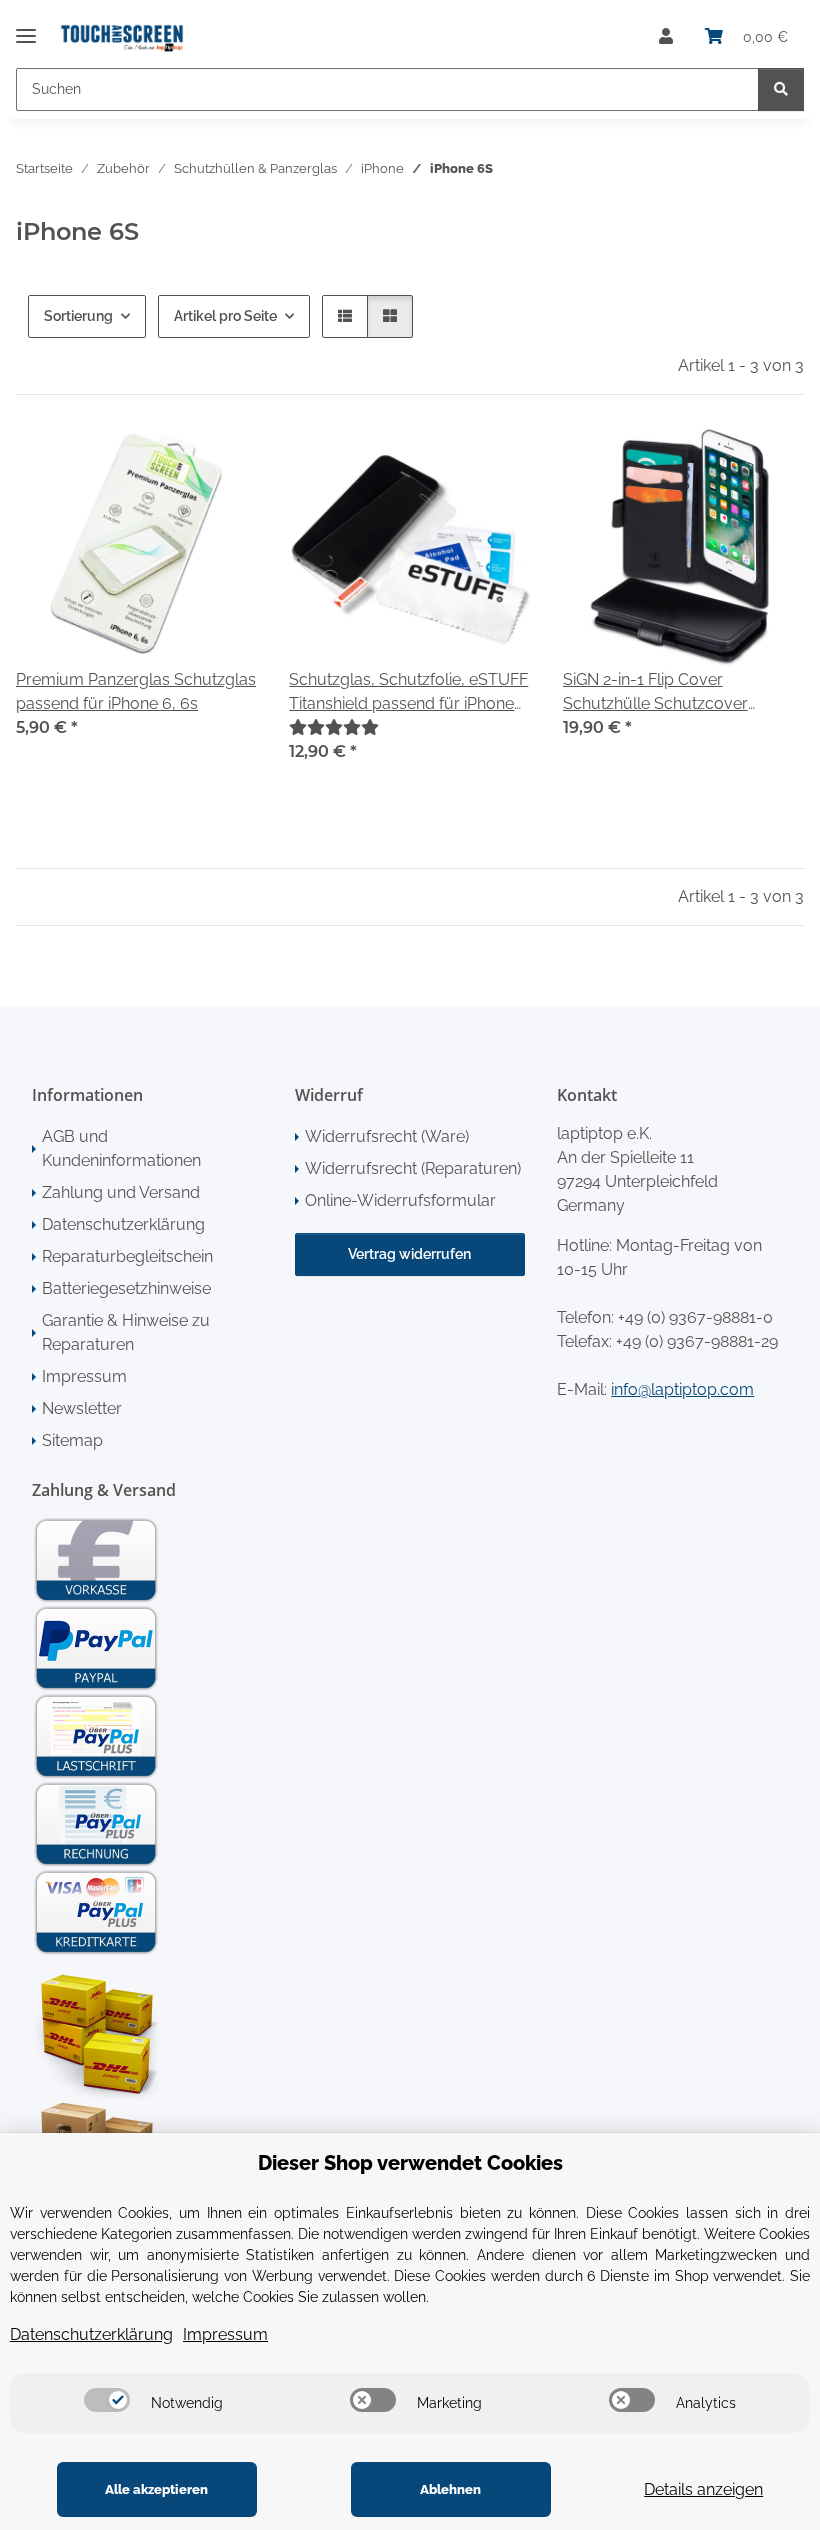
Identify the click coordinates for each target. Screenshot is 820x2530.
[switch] (107, 2400)
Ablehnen (450, 2489)
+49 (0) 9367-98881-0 (695, 1317)
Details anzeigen (703, 2489)
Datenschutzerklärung (123, 1224)
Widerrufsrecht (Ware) (387, 1136)
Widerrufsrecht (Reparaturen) (413, 1168)
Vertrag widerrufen (409, 1254)
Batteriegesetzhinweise (126, 1288)
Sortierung (78, 316)
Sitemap (72, 1440)
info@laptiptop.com (682, 1389)
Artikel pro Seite (225, 316)
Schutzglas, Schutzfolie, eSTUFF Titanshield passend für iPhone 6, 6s (408, 693)
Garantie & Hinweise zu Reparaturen (126, 1332)
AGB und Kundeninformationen (121, 1148)
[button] (666, 37)
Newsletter (82, 1408)
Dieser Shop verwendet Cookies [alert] (410, 2163)
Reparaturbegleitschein (127, 1256)
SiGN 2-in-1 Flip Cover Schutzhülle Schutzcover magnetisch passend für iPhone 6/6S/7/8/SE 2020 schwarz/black (679, 693)
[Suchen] (781, 89)
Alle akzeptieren (156, 2489)
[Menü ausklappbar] (26, 27)
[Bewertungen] (334, 727)
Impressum (84, 1376)
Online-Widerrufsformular (400, 1200)
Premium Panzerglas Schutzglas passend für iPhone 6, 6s (136, 691)
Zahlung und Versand (121, 1192)
